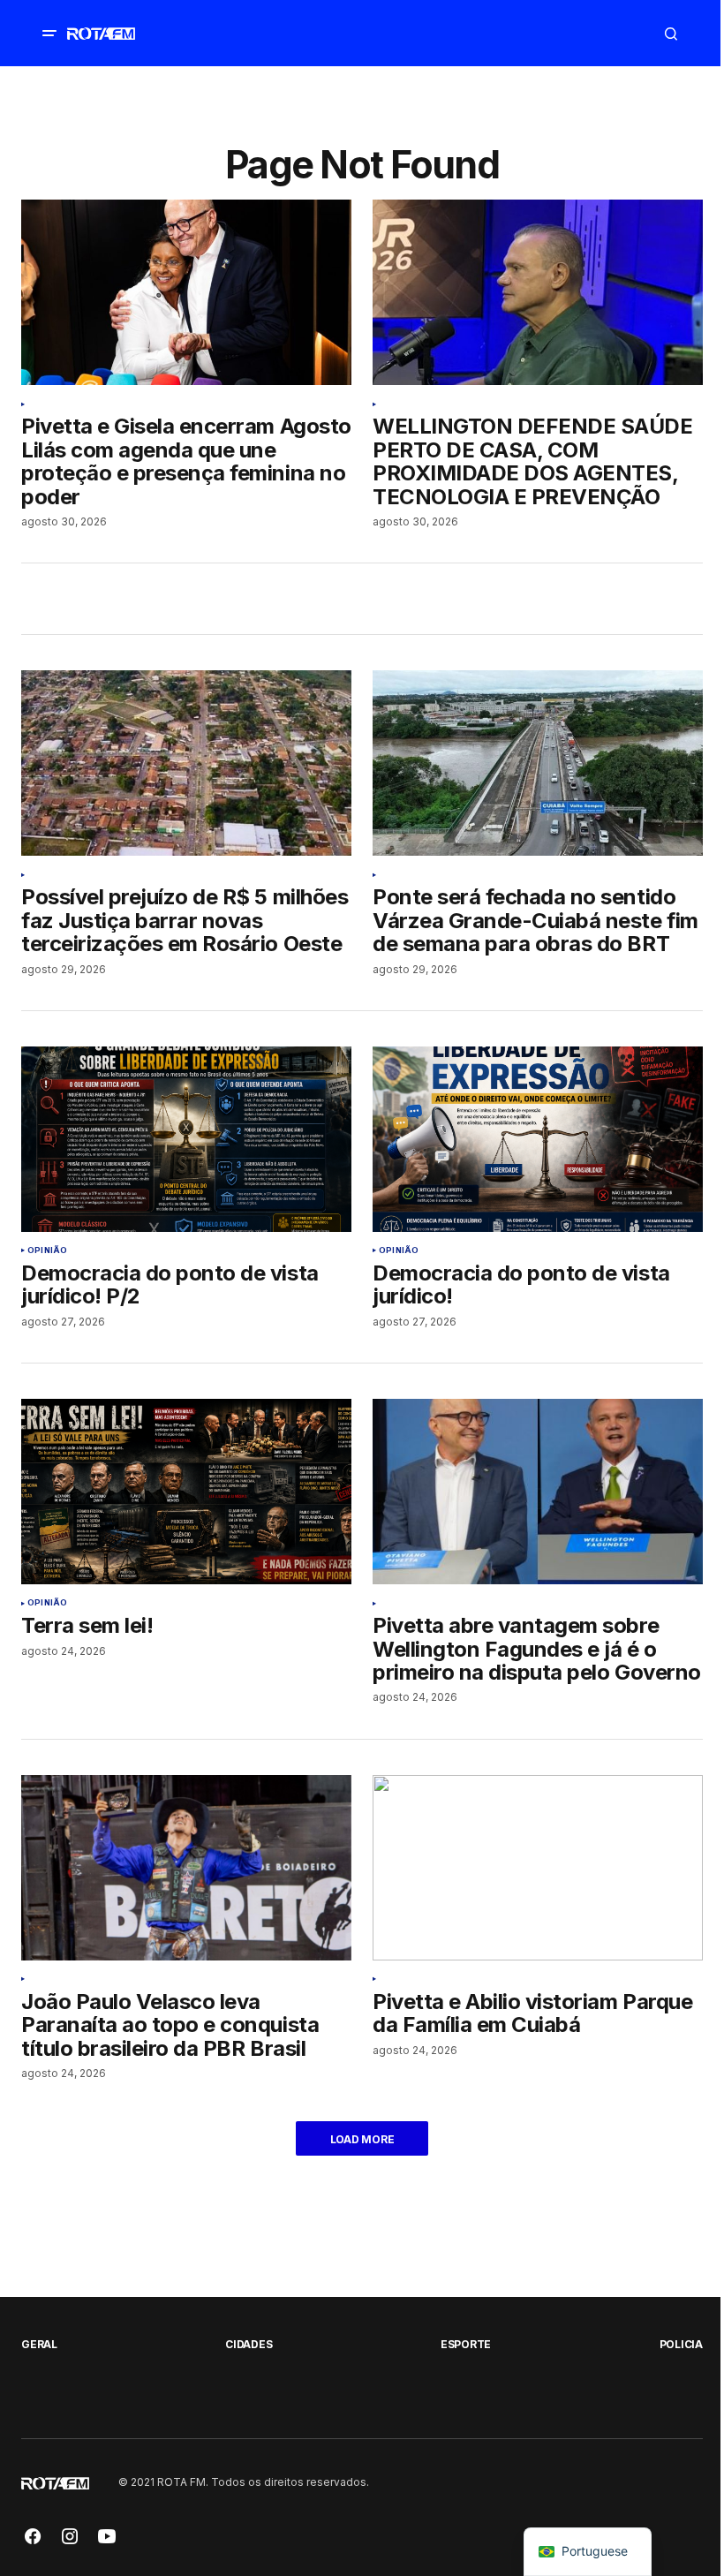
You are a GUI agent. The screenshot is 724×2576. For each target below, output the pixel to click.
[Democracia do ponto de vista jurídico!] (538, 1139)
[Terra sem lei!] (186, 1492)
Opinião (47, 1250)
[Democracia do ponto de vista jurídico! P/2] (186, 1139)
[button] (49, 34)
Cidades (249, 2344)
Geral (39, 2344)
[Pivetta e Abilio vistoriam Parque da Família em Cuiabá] (538, 1868)
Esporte (466, 2344)
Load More (362, 2139)
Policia (681, 2344)
